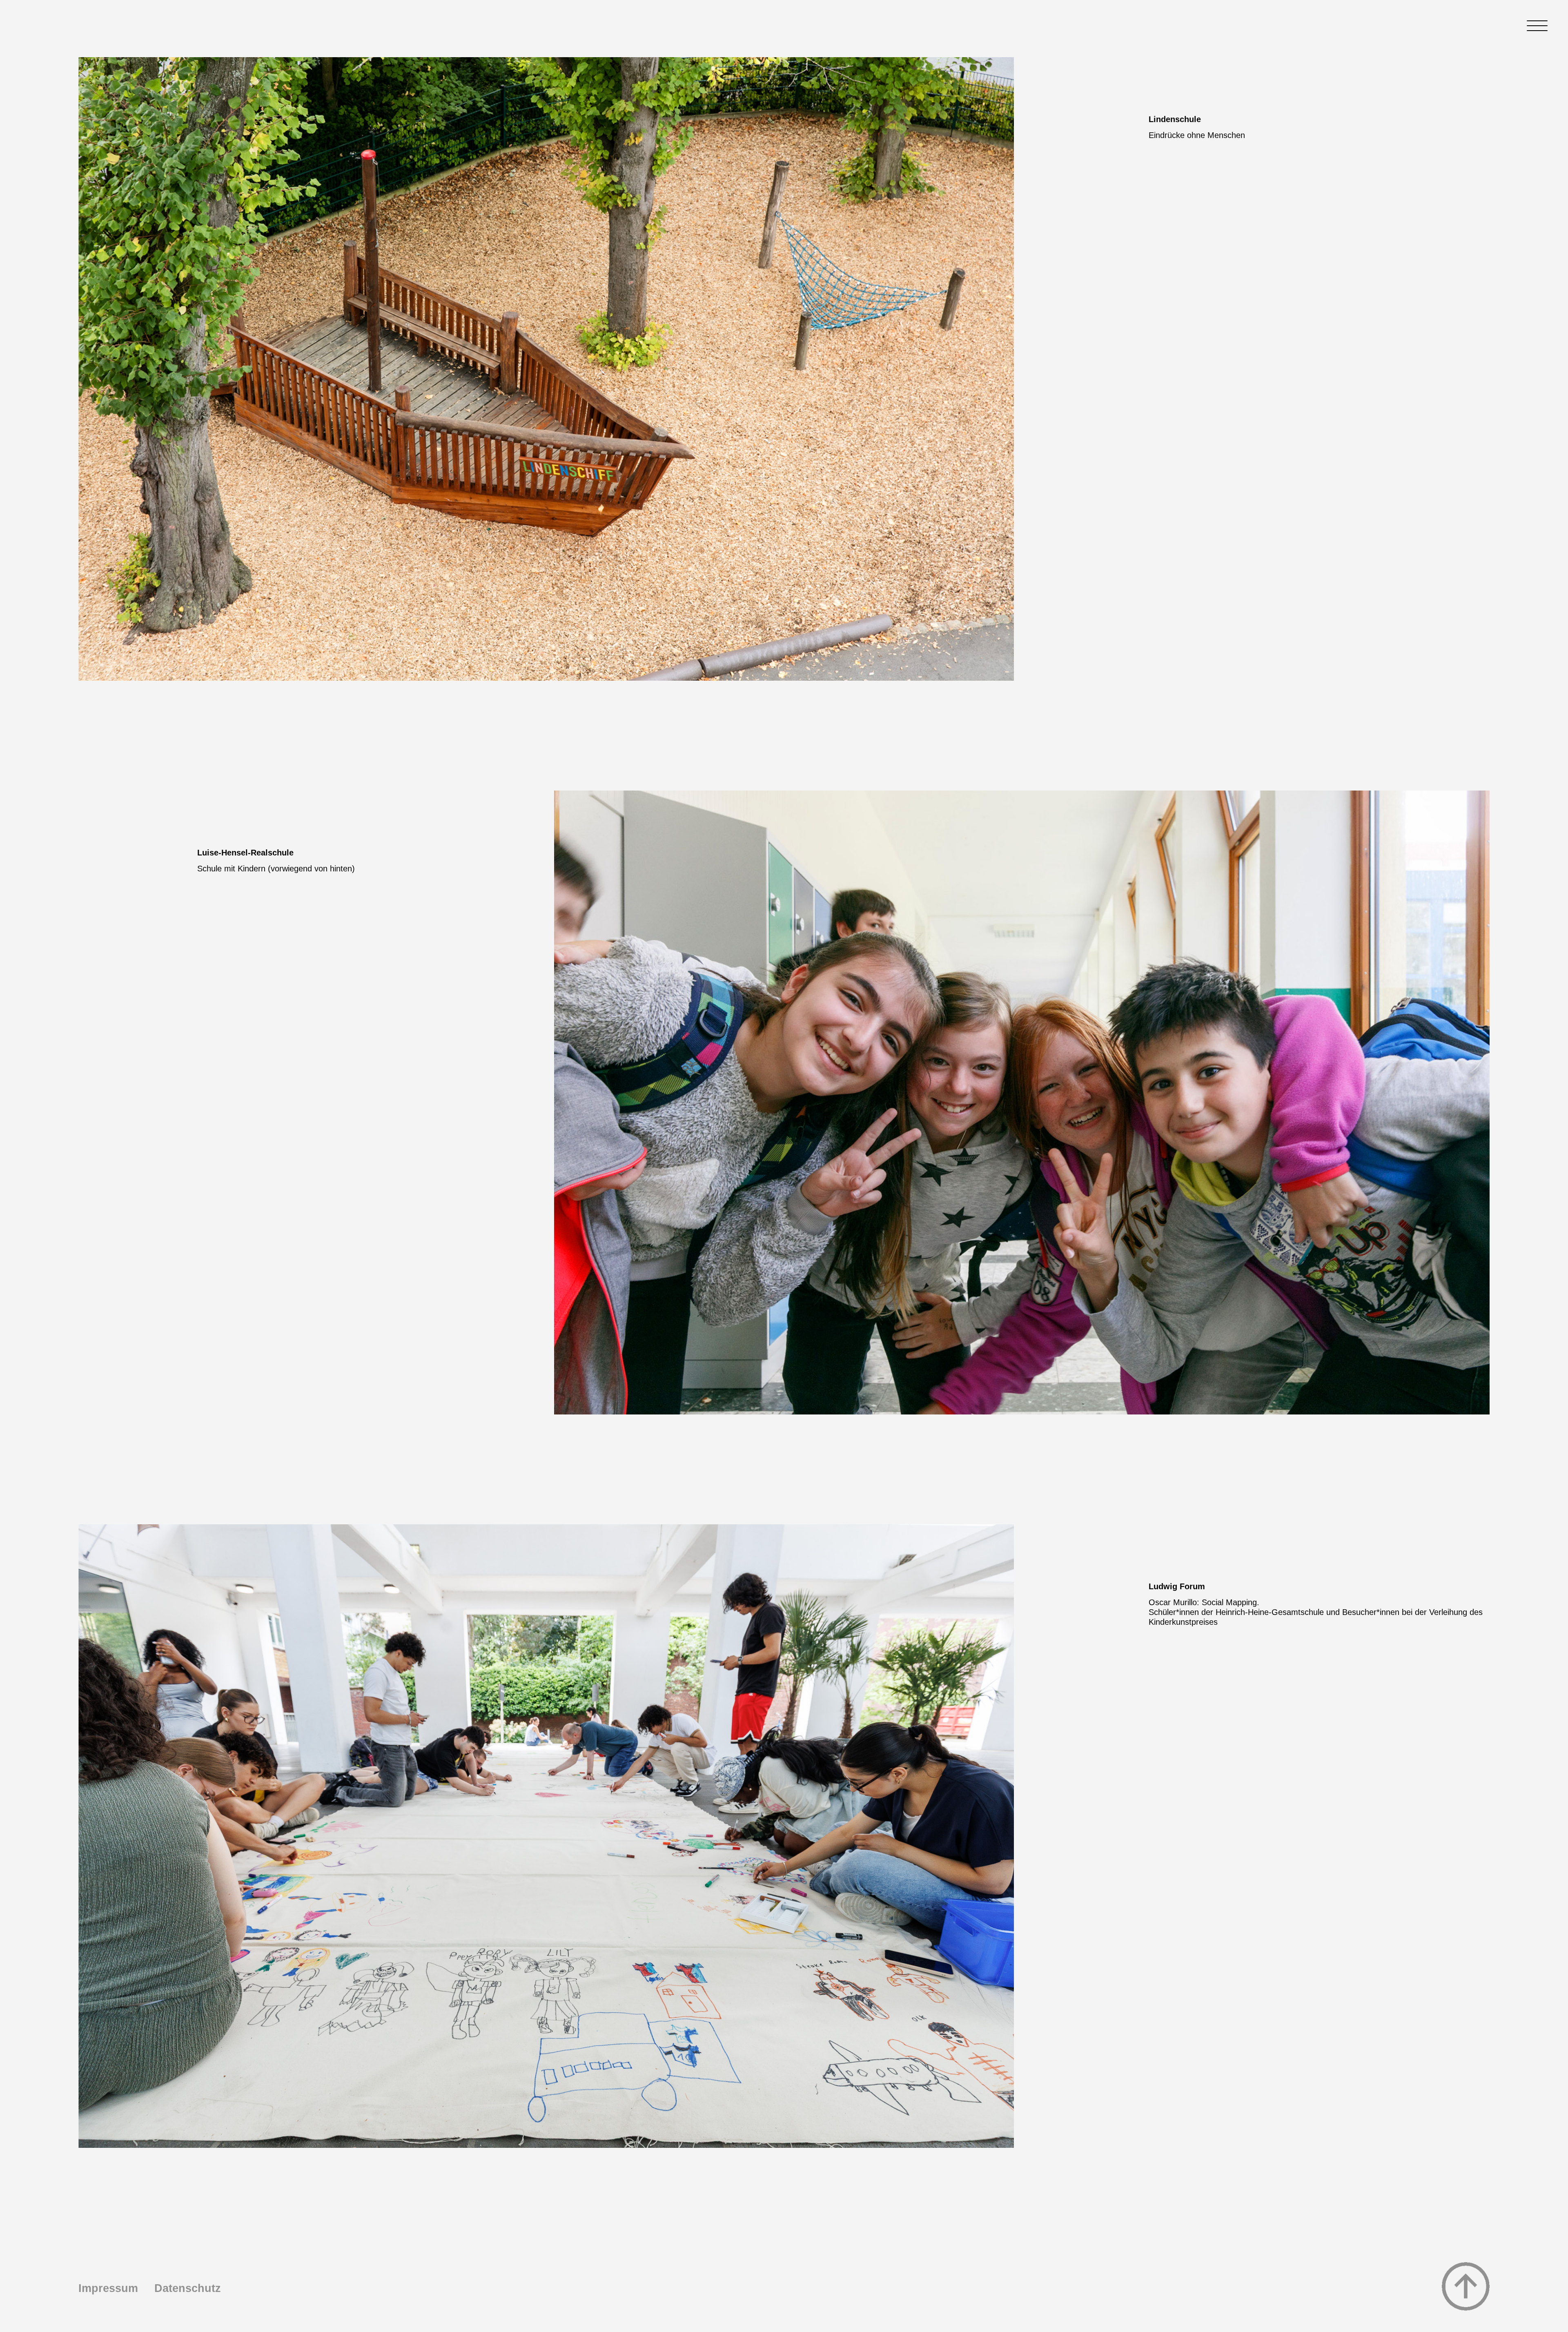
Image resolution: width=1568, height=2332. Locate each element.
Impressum (108, 2288)
